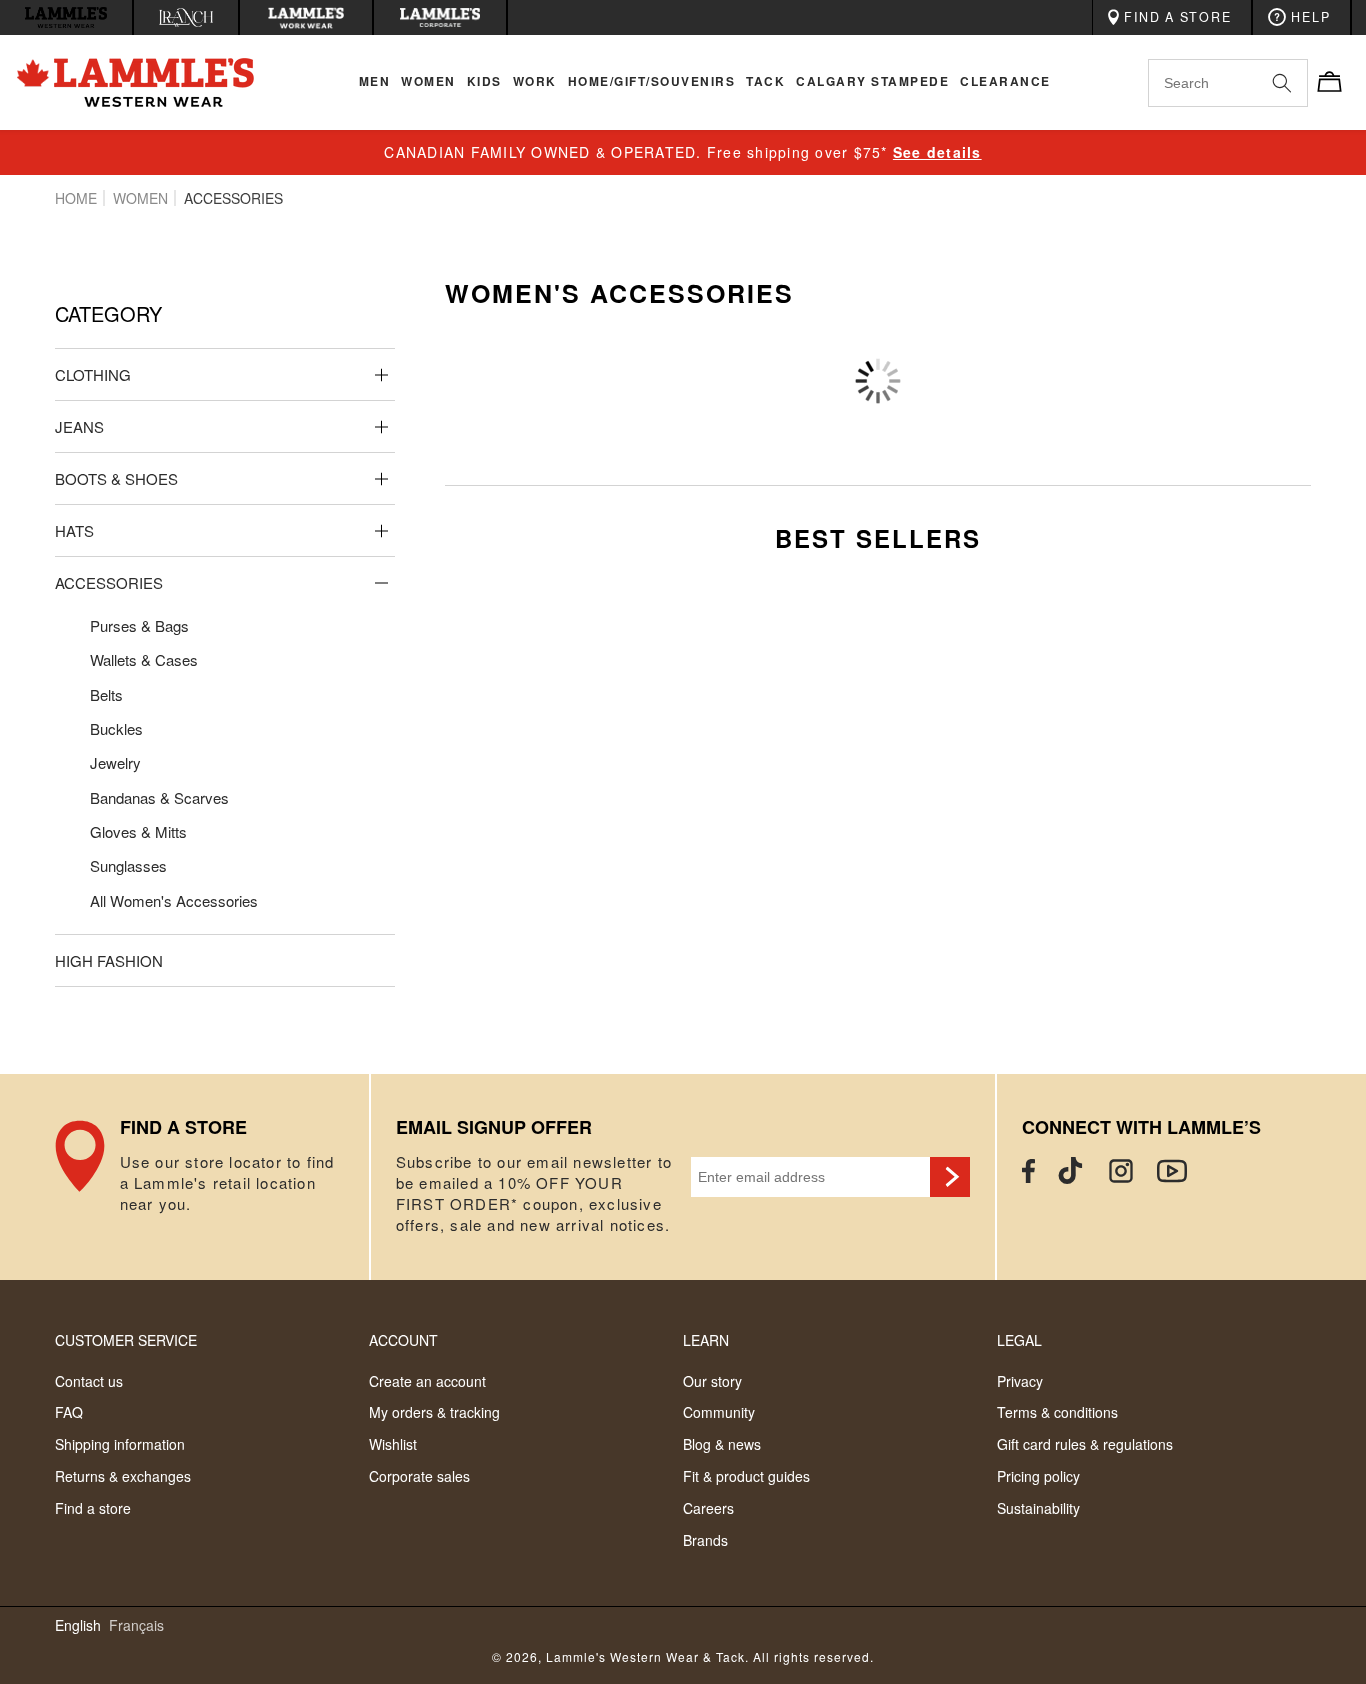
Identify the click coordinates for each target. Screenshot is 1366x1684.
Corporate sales (419, 1476)
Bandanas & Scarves (159, 797)
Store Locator (212, 1177)
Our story (712, 1381)
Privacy (1020, 1381)
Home (76, 198)
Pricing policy (1038, 1476)
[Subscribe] (950, 1177)
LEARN (706, 1340)
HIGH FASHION (109, 960)
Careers (708, 1508)
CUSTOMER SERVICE (126, 1340)
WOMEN (140, 198)
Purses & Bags (139, 625)
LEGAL (1019, 1340)
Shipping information (120, 1444)
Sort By (1078, 351)
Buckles (116, 728)
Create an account (427, 1381)
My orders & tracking (434, 1412)
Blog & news (722, 1444)
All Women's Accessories (174, 900)
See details (937, 152)
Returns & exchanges (123, 1476)
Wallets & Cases (144, 659)
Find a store (93, 1508)
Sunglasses (128, 865)
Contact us (89, 1381)
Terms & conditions (1057, 1412)
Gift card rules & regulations (1085, 1444)
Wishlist (393, 1444)
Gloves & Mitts (138, 831)
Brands (705, 1540)
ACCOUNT (403, 1340)
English (78, 1625)
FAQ (69, 1412)
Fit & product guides (746, 1476)
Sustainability (1038, 1508)
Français (136, 1625)
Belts (106, 694)
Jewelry (115, 762)
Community (719, 1412)
